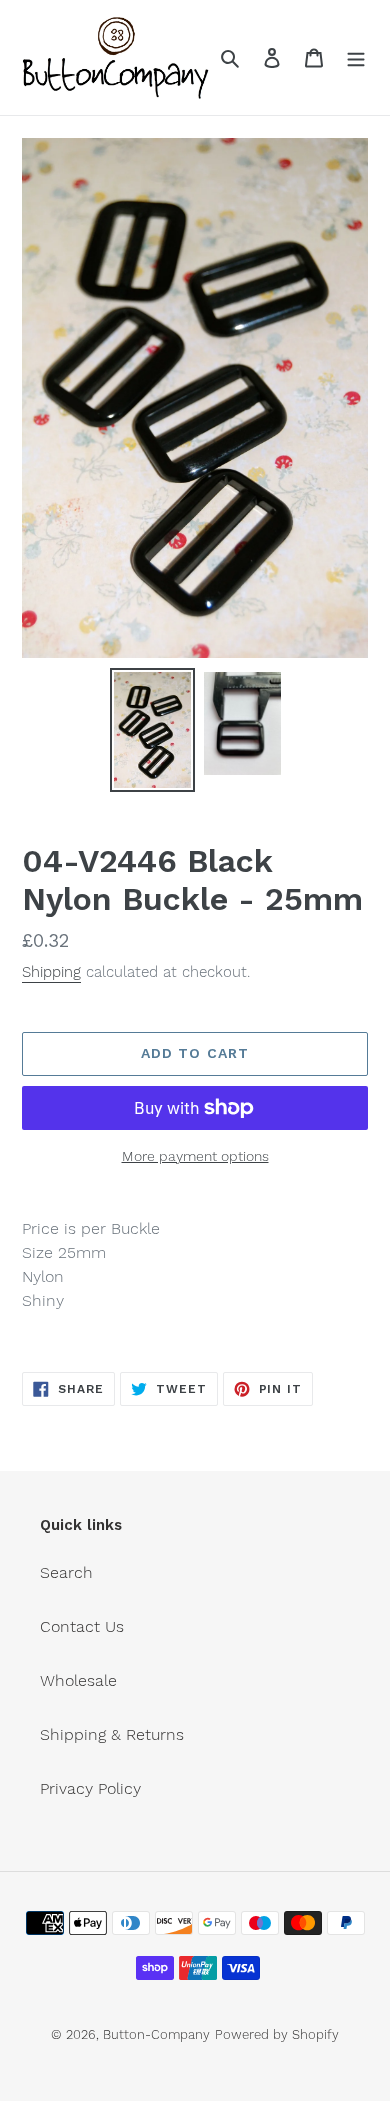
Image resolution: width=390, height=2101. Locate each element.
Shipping (51, 972)
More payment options (195, 1156)
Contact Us (82, 1626)
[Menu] (356, 57)
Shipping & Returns (112, 1734)
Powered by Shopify (277, 2034)
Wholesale (78, 1680)
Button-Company (156, 2034)
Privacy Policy (90, 1788)
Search (66, 1572)
